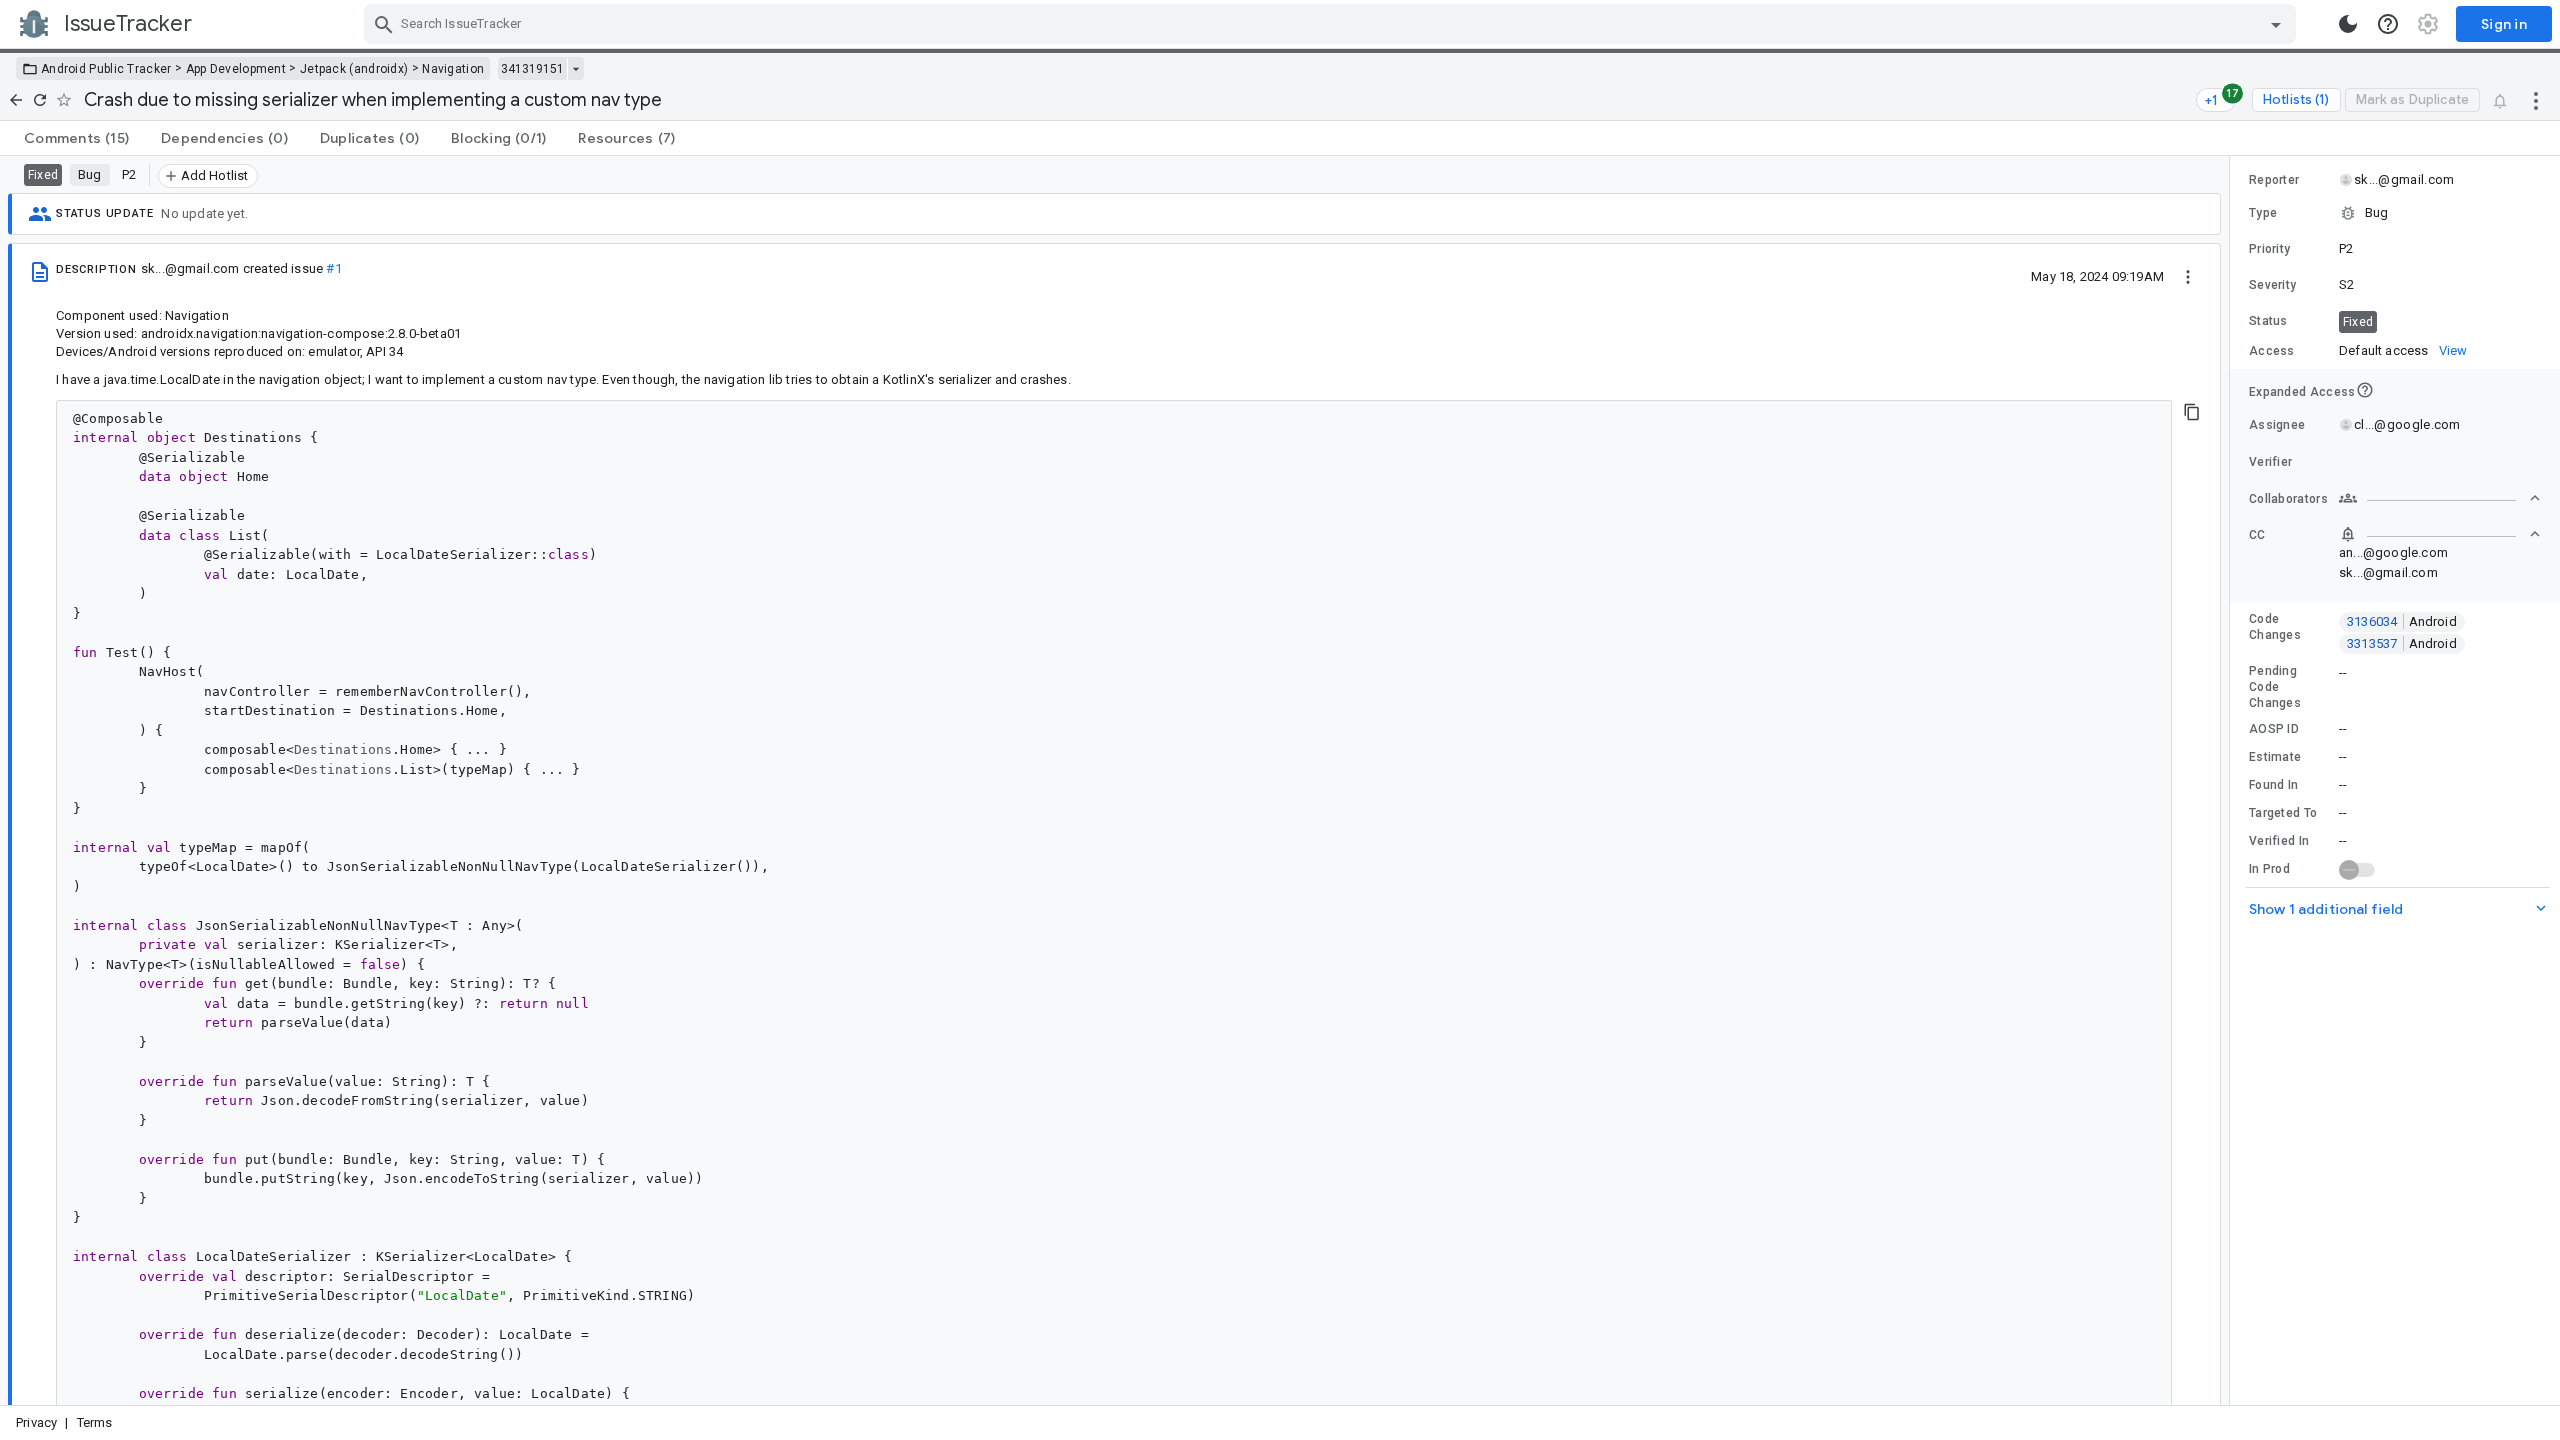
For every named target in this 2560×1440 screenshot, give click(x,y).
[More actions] (2536, 100)
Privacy (36, 1422)
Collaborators (2288, 499)
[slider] (2233, 780)
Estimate (2275, 757)
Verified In (2279, 841)
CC (2257, 535)
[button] (2395, 213)
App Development (236, 69)
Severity (2272, 285)
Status (2268, 321)
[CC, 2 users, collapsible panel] (2440, 534)
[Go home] (16, 100)
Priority (2269, 249)
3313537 (2402, 643)
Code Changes (2275, 627)
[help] (2388, 24)
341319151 (532, 69)
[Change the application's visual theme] (2348, 24)
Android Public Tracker (106, 69)
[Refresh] (40, 100)
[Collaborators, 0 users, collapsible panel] (2440, 498)
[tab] (76, 138)
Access (2272, 351)
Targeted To (2283, 813)
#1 (333, 268)
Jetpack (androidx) (354, 69)
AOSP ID (2274, 729)
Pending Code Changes (2275, 687)
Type (2263, 213)
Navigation (453, 69)
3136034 (2402, 621)
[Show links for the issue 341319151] (575, 69)
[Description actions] (2188, 276)
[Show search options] (2276, 24)
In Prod (2269, 869)
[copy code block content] (2192, 412)
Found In (2273, 785)
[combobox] (1332, 24)
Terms (95, 1422)
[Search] (384, 24)
